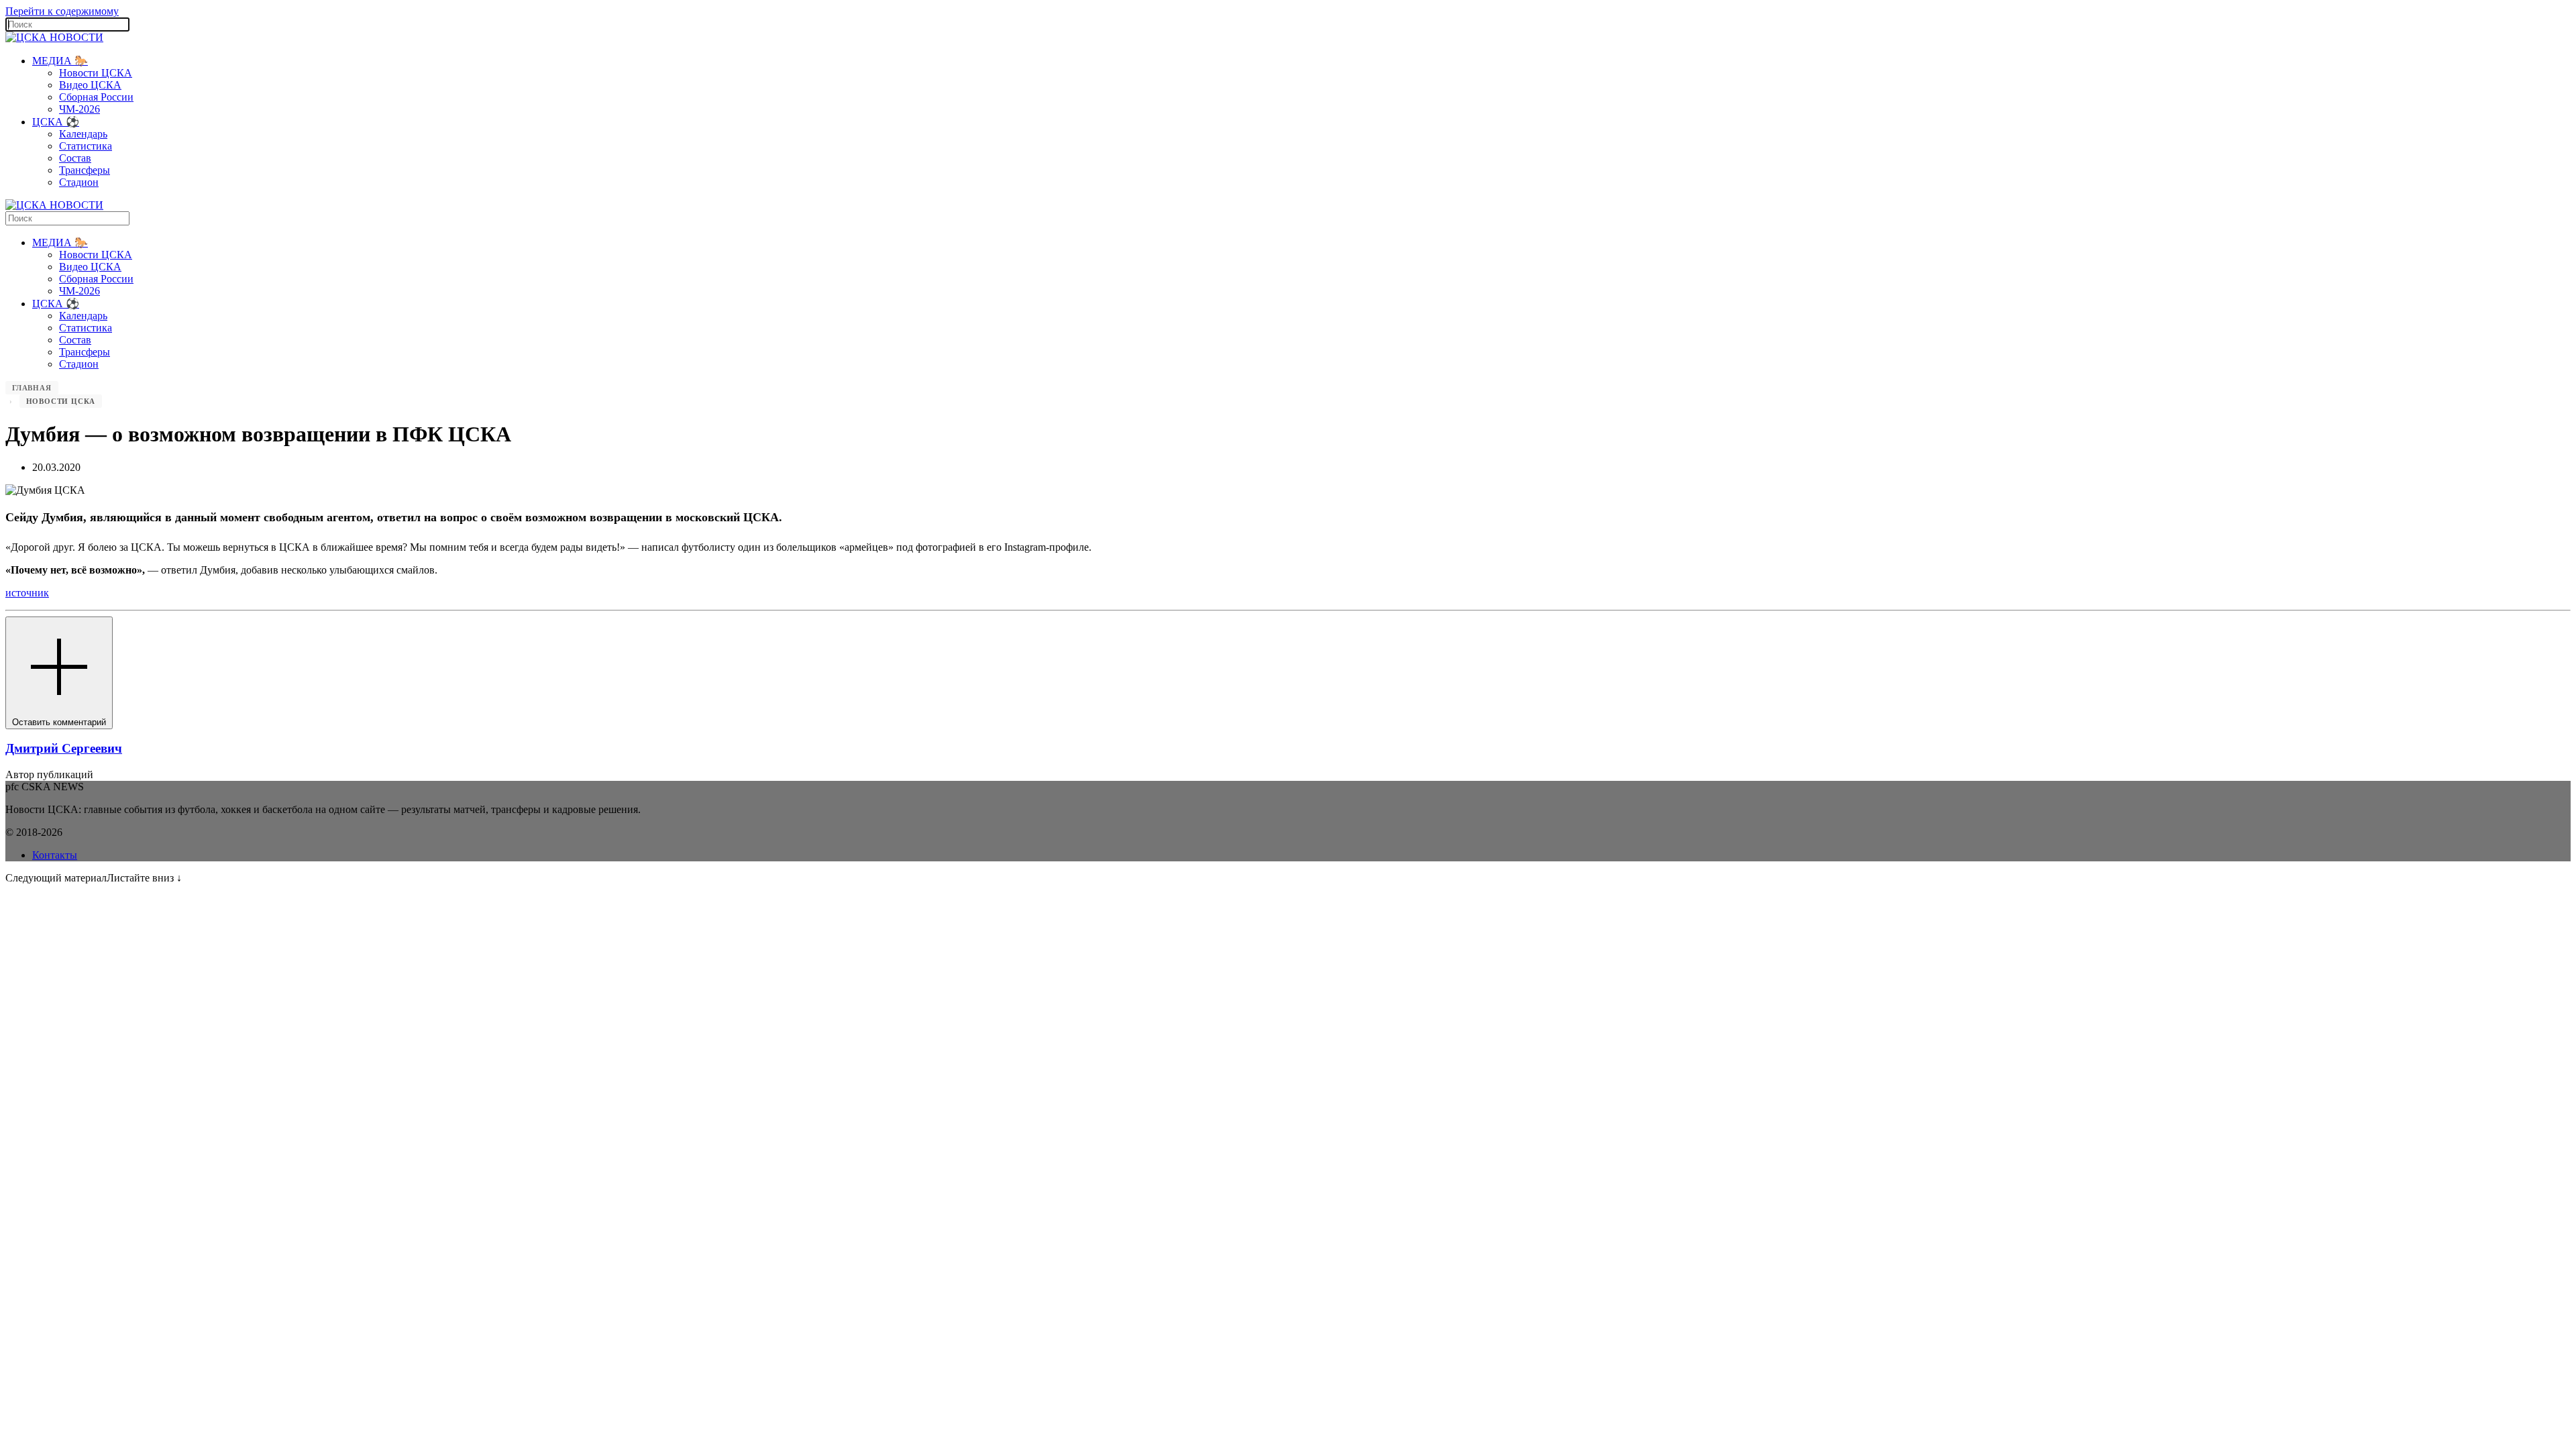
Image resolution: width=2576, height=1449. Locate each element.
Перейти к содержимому (62, 11)
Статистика (86, 146)
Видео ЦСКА (90, 85)
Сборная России (96, 97)
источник (27, 593)
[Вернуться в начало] (54, 37)
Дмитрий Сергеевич (64, 748)
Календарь (83, 134)
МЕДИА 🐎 (60, 61)
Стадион (79, 182)
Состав (75, 158)
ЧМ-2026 (79, 109)
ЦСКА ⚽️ (56, 122)
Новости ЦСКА (96, 73)
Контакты (55, 855)
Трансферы (85, 170)
